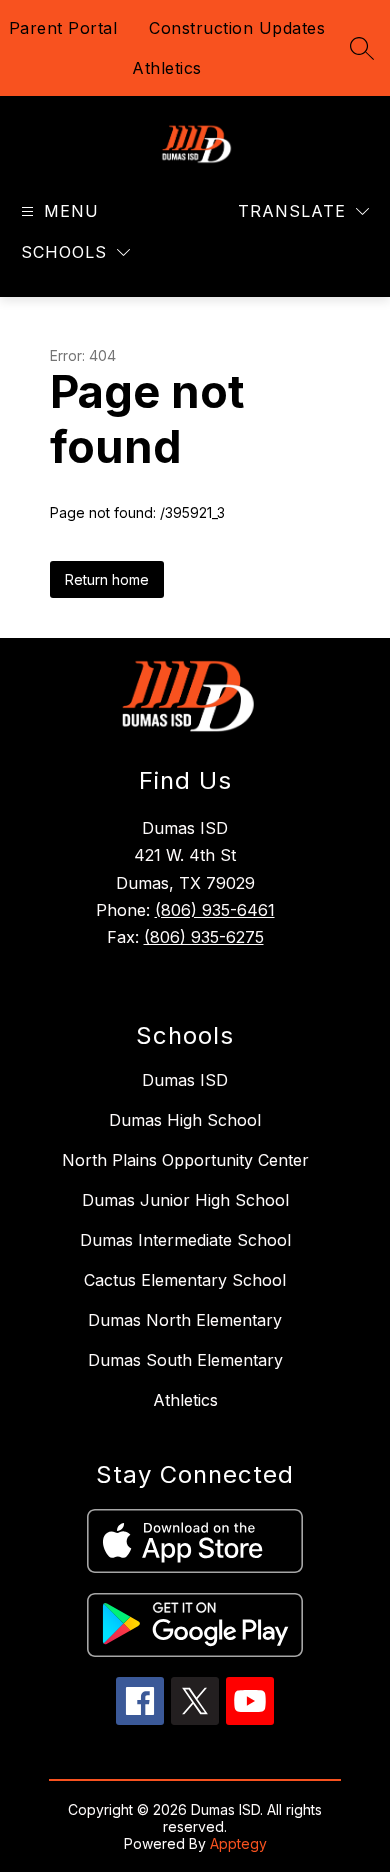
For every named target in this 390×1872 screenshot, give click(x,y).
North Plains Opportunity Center (185, 1160)
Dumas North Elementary (185, 1320)
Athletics (167, 68)
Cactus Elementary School (185, 1280)
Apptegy (238, 1843)
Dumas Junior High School (185, 1200)
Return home (107, 579)
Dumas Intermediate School (185, 1240)
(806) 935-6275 (204, 937)
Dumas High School (185, 1120)
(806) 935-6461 (215, 910)
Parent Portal (63, 28)
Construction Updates (237, 28)
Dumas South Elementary (185, 1360)
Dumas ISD (185, 1080)
